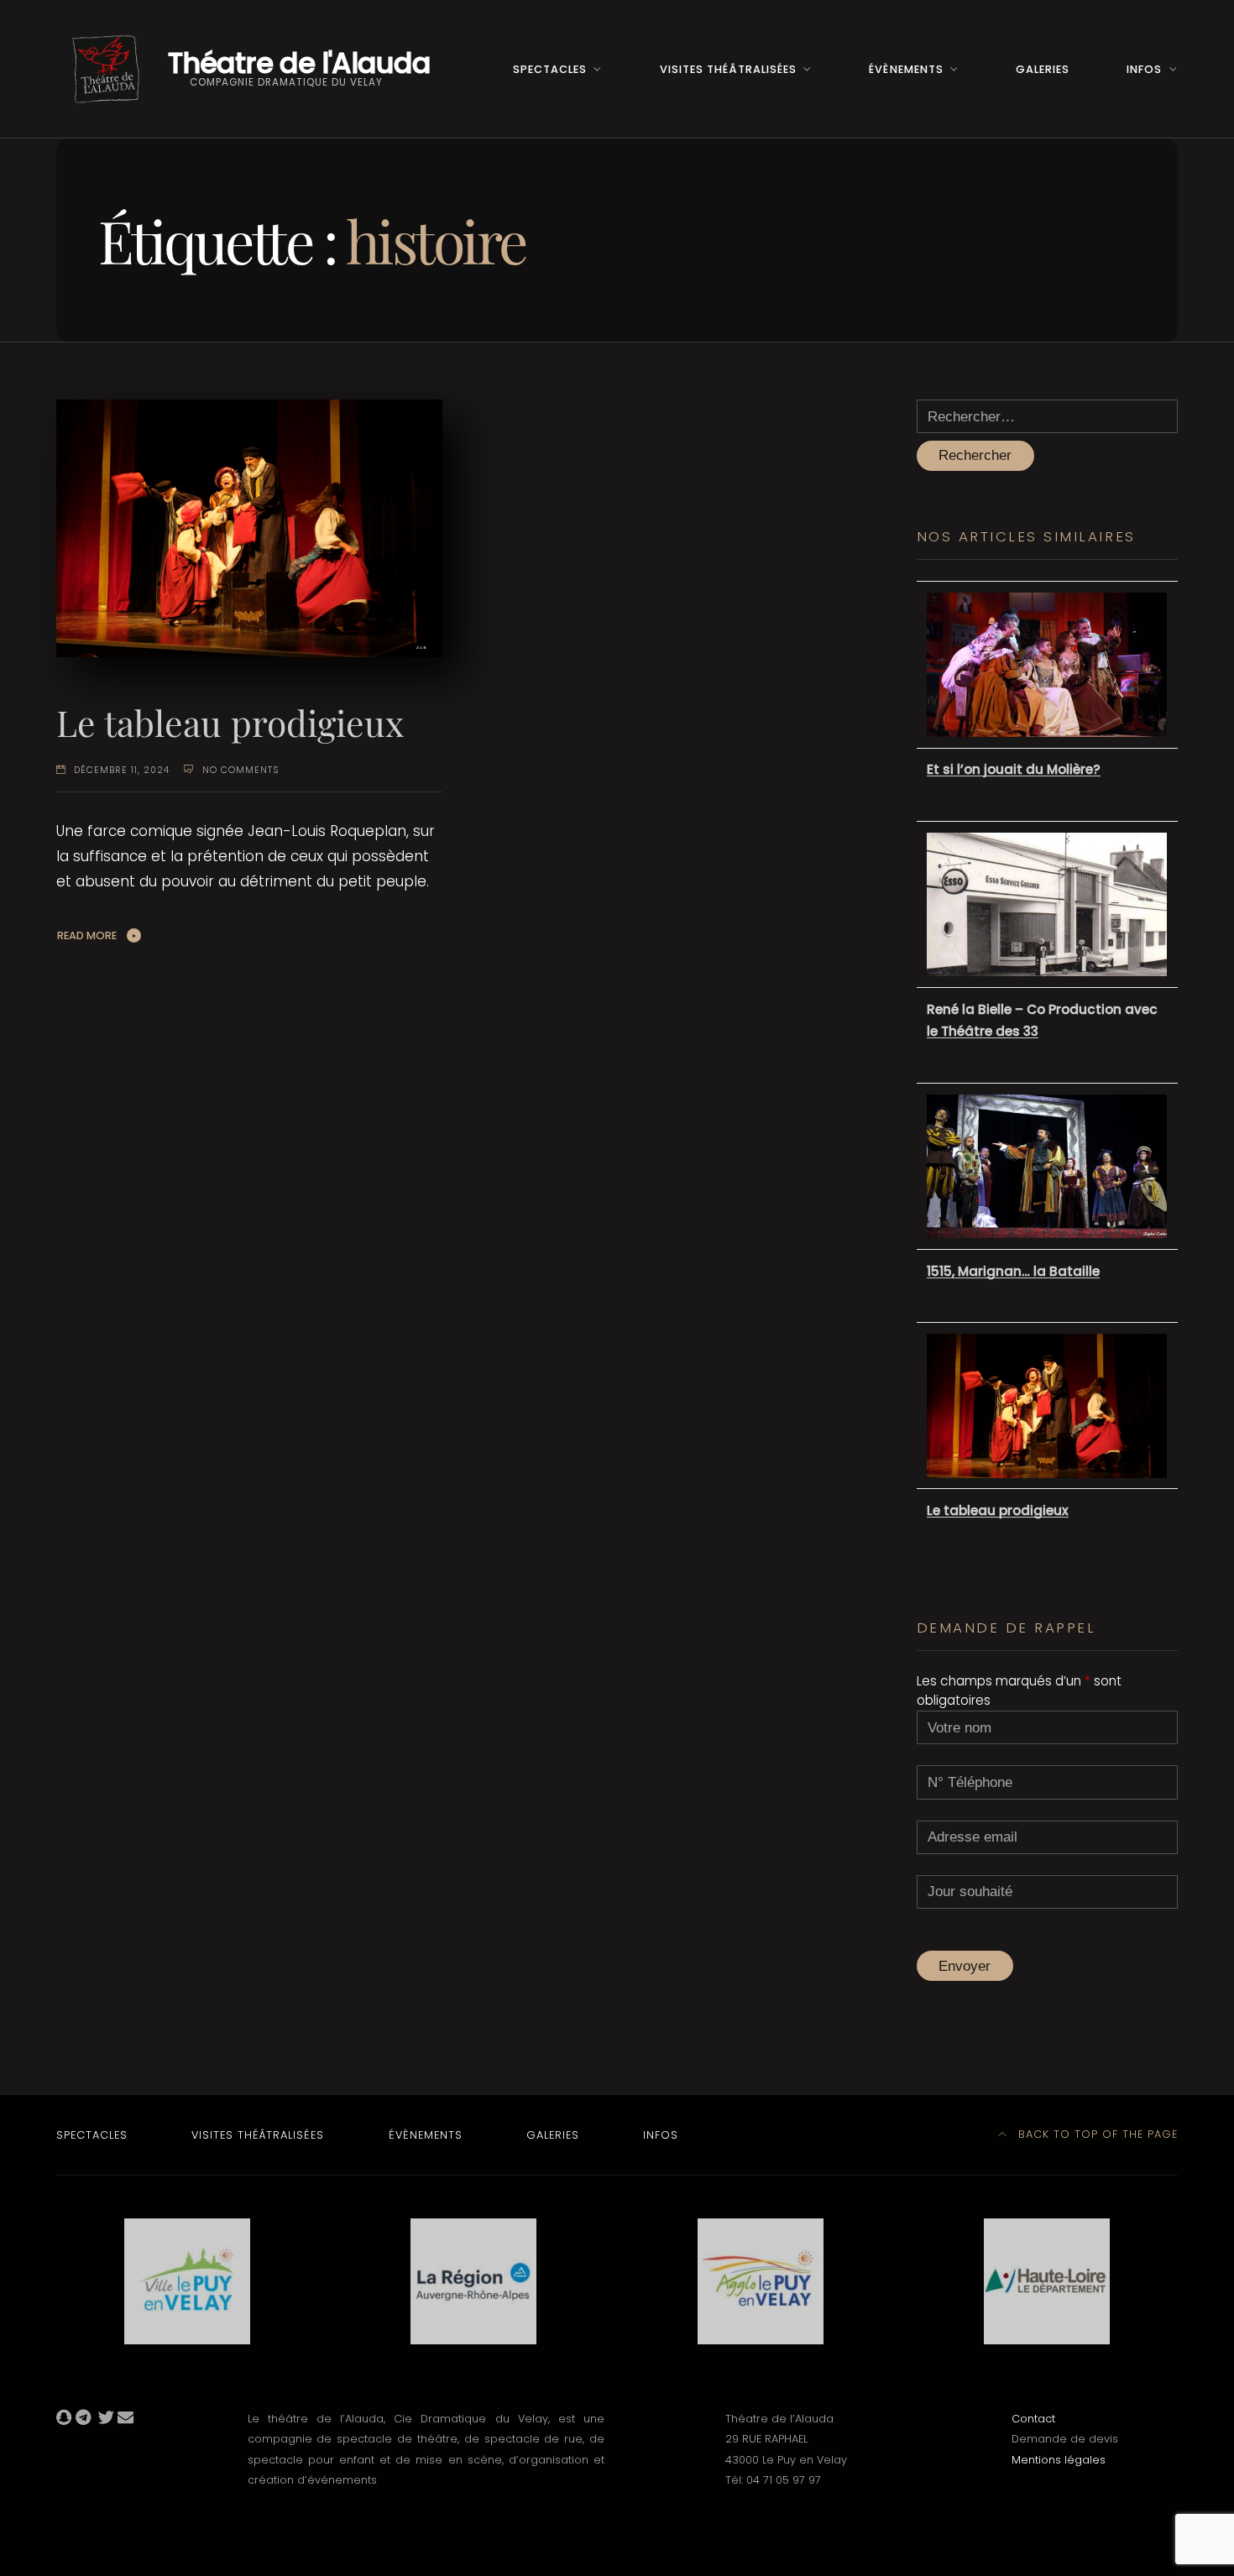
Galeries (1043, 69)
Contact (1033, 2419)
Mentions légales (1059, 2460)
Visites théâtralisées (728, 69)
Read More (87, 935)
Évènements (906, 69)
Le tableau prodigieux (230, 722)
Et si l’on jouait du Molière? (1014, 769)
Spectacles (550, 69)
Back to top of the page (1096, 2134)
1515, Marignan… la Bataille (1013, 1271)
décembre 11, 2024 (122, 770)
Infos (1144, 69)
